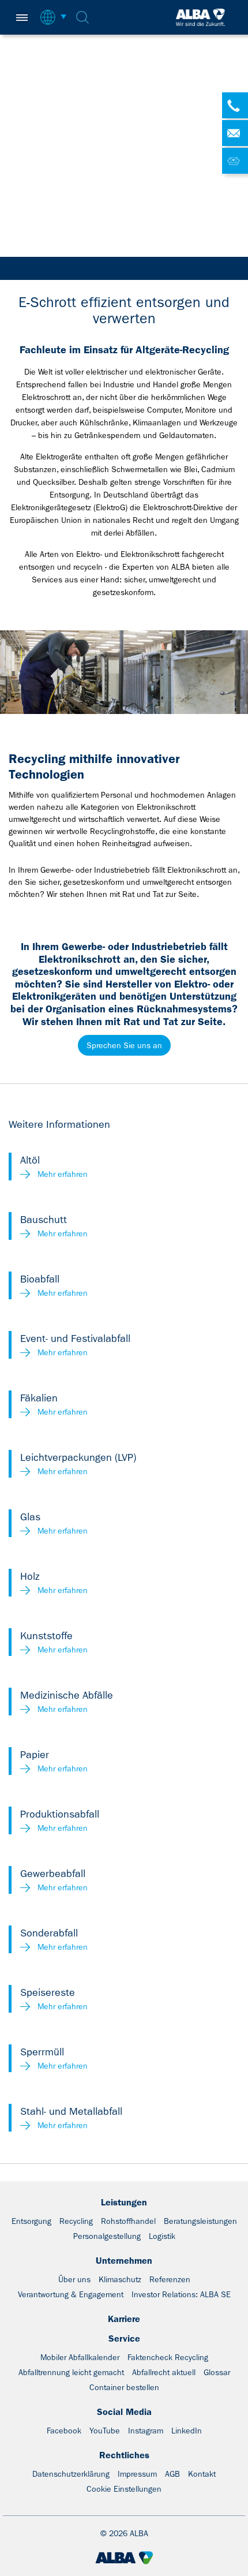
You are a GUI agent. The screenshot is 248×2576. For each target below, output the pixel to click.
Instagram (146, 2431)
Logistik (162, 2236)
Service (124, 2338)
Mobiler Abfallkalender (80, 2357)
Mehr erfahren (63, 1174)
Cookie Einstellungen (124, 2489)
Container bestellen (124, 2387)
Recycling (76, 2221)
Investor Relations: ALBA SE (181, 2294)
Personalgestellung (107, 2236)
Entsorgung (31, 2221)
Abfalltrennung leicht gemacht (71, 2372)
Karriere (124, 2319)
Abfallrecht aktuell (164, 2372)
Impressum (137, 2474)
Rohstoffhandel (128, 2221)
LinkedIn (187, 2431)
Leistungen (124, 2202)
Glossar (217, 2372)
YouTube (105, 2431)
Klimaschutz (120, 2279)
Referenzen (170, 2279)
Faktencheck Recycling (168, 2357)
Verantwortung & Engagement (71, 2294)
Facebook (64, 2431)
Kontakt (202, 2474)
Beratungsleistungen (200, 2221)
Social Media (124, 2412)
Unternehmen (124, 2261)
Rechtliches (124, 2455)
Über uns (74, 2279)
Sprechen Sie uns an (124, 1045)
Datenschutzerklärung (71, 2474)
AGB (172, 2474)
